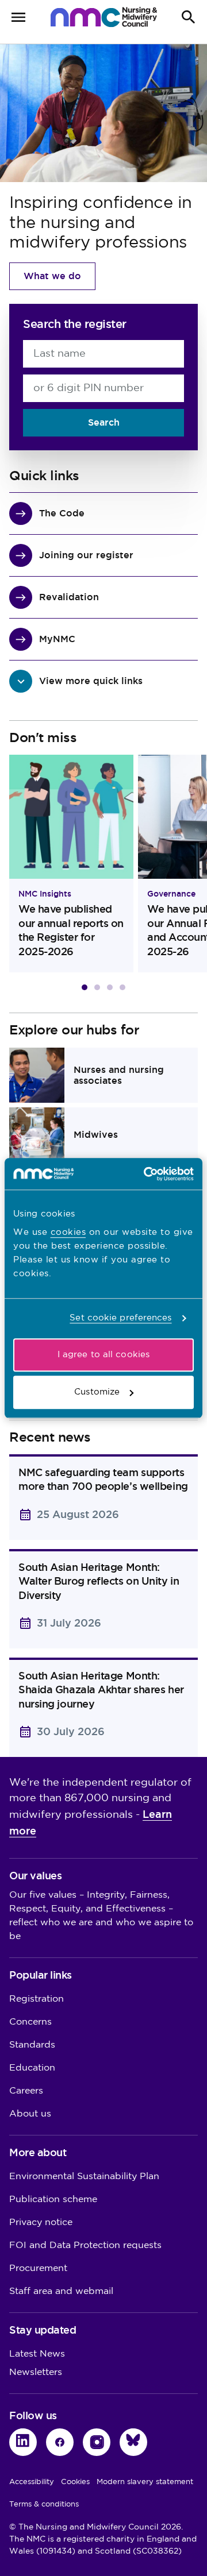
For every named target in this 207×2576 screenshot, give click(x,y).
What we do (52, 276)
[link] (103, 1075)
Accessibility (32, 2482)
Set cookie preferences (120, 1318)
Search (104, 422)
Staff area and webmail (61, 2291)
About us (30, 2114)
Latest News (37, 2354)
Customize (97, 1392)
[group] (71, 864)
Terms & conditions (44, 2504)
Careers (26, 2091)
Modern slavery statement (145, 2482)
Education (32, 2068)
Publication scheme (53, 2200)
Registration (37, 1999)
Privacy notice (41, 2222)
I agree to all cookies (103, 1355)
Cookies (75, 2482)
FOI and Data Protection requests (85, 2245)
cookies (68, 1232)
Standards (32, 2045)
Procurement (38, 2268)
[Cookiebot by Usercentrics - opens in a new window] (146, 1174)
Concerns (30, 2022)
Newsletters (36, 2372)
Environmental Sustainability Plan (84, 2177)
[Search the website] (189, 17)
